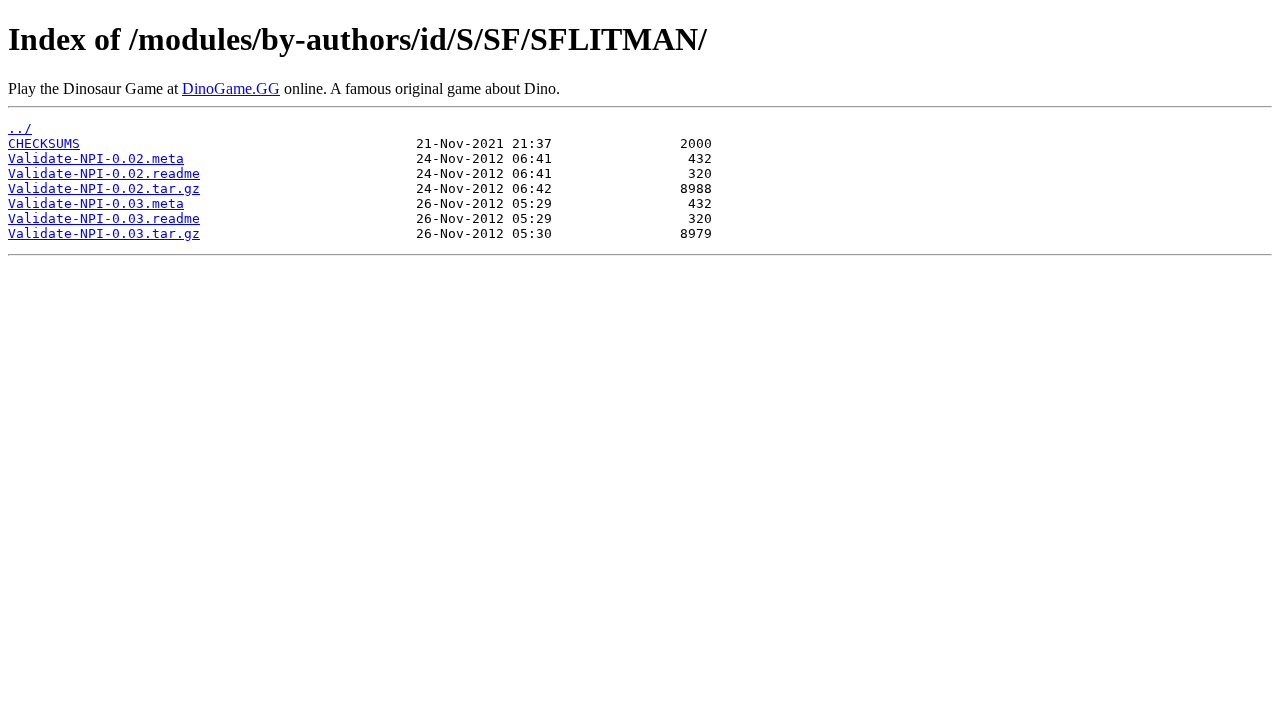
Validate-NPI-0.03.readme (104, 218)
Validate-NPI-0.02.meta (96, 158)
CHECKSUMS (44, 143)
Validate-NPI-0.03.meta (96, 203)
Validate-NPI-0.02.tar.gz (104, 188)
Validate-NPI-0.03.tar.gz (104, 233)
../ (20, 128)
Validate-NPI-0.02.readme (104, 173)
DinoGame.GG (231, 88)
